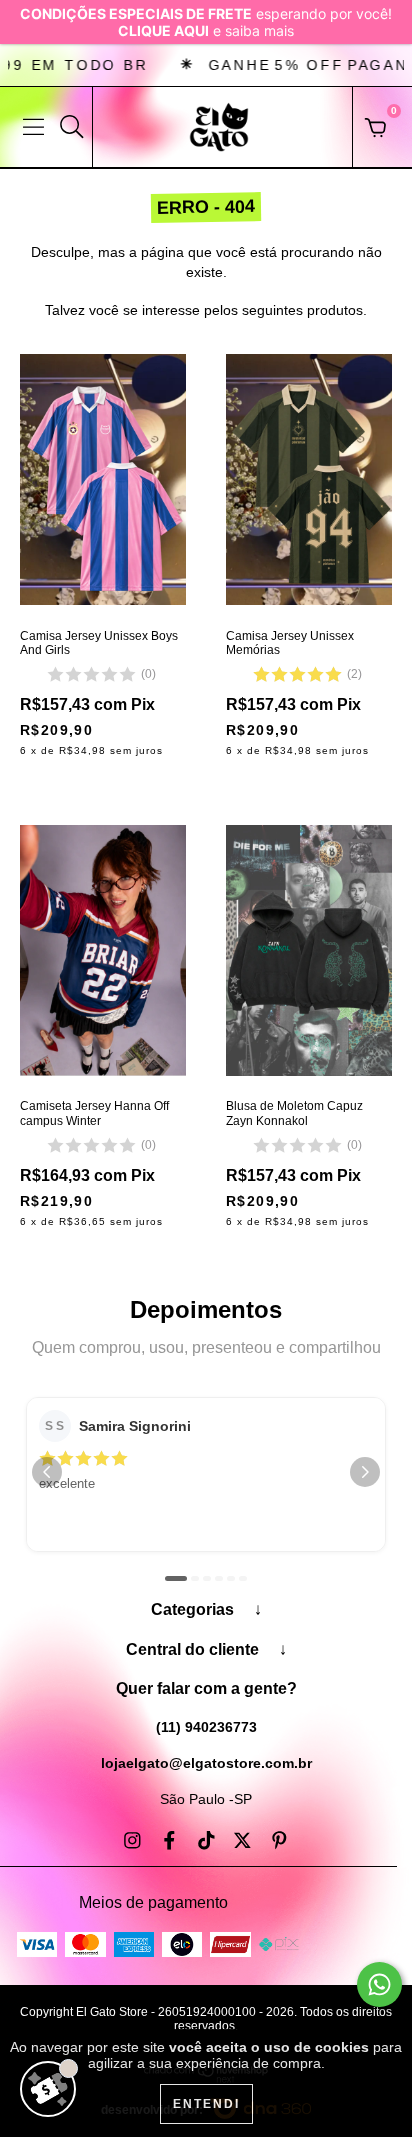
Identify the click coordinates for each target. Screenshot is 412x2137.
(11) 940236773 (206, 1727)
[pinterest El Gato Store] (279, 1841)
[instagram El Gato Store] (134, 1841)
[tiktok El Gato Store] (208, 1841)
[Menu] (33, 127)
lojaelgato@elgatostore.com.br (206, 1763)
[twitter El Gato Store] (244, 1841)
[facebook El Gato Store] (171, 1841)
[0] (375, 132)
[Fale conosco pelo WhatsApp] (379, 1984)
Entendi (206, 2104)
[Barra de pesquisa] (72, 127)
